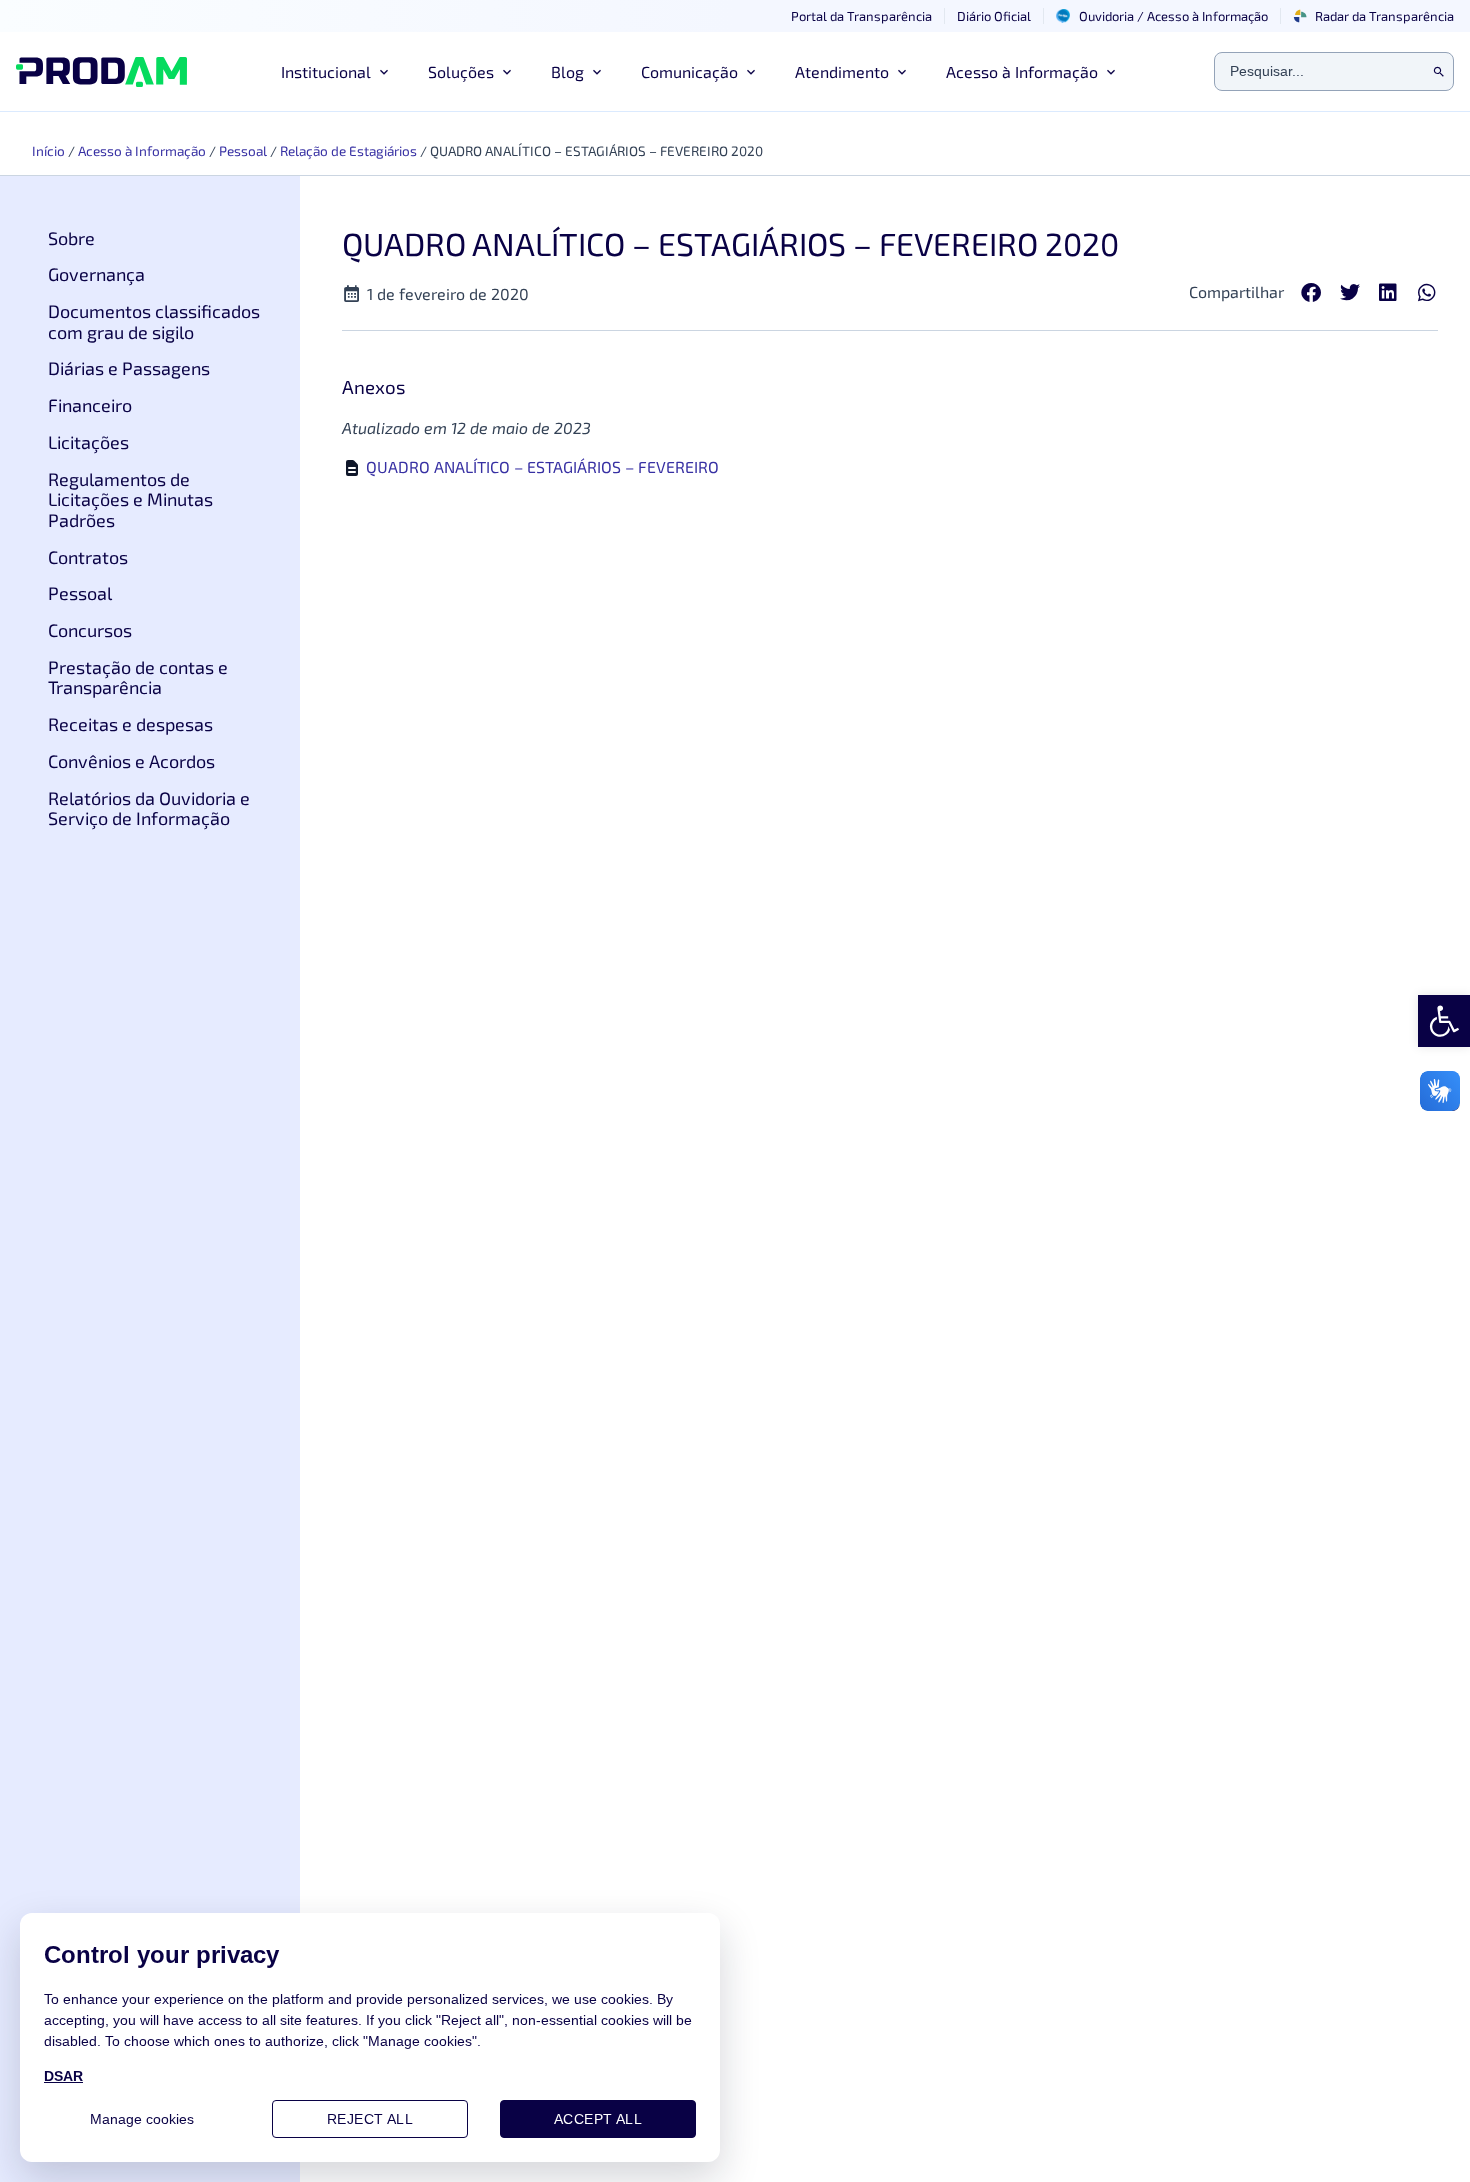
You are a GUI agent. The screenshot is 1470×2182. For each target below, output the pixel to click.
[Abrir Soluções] (507, 72)
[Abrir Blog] (597, 72)
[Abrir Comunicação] (751, 72)
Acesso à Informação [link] (142, 150)
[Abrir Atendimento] (902, 72)
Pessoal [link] (243, 150)
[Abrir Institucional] (384, 72)
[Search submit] (1439, 72)
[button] (1311, 293)
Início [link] (48, 150)
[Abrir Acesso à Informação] (1111, 72)
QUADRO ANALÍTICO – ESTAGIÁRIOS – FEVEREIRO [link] (542, 466)
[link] (1444, 1021)
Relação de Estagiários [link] (348, 150)
